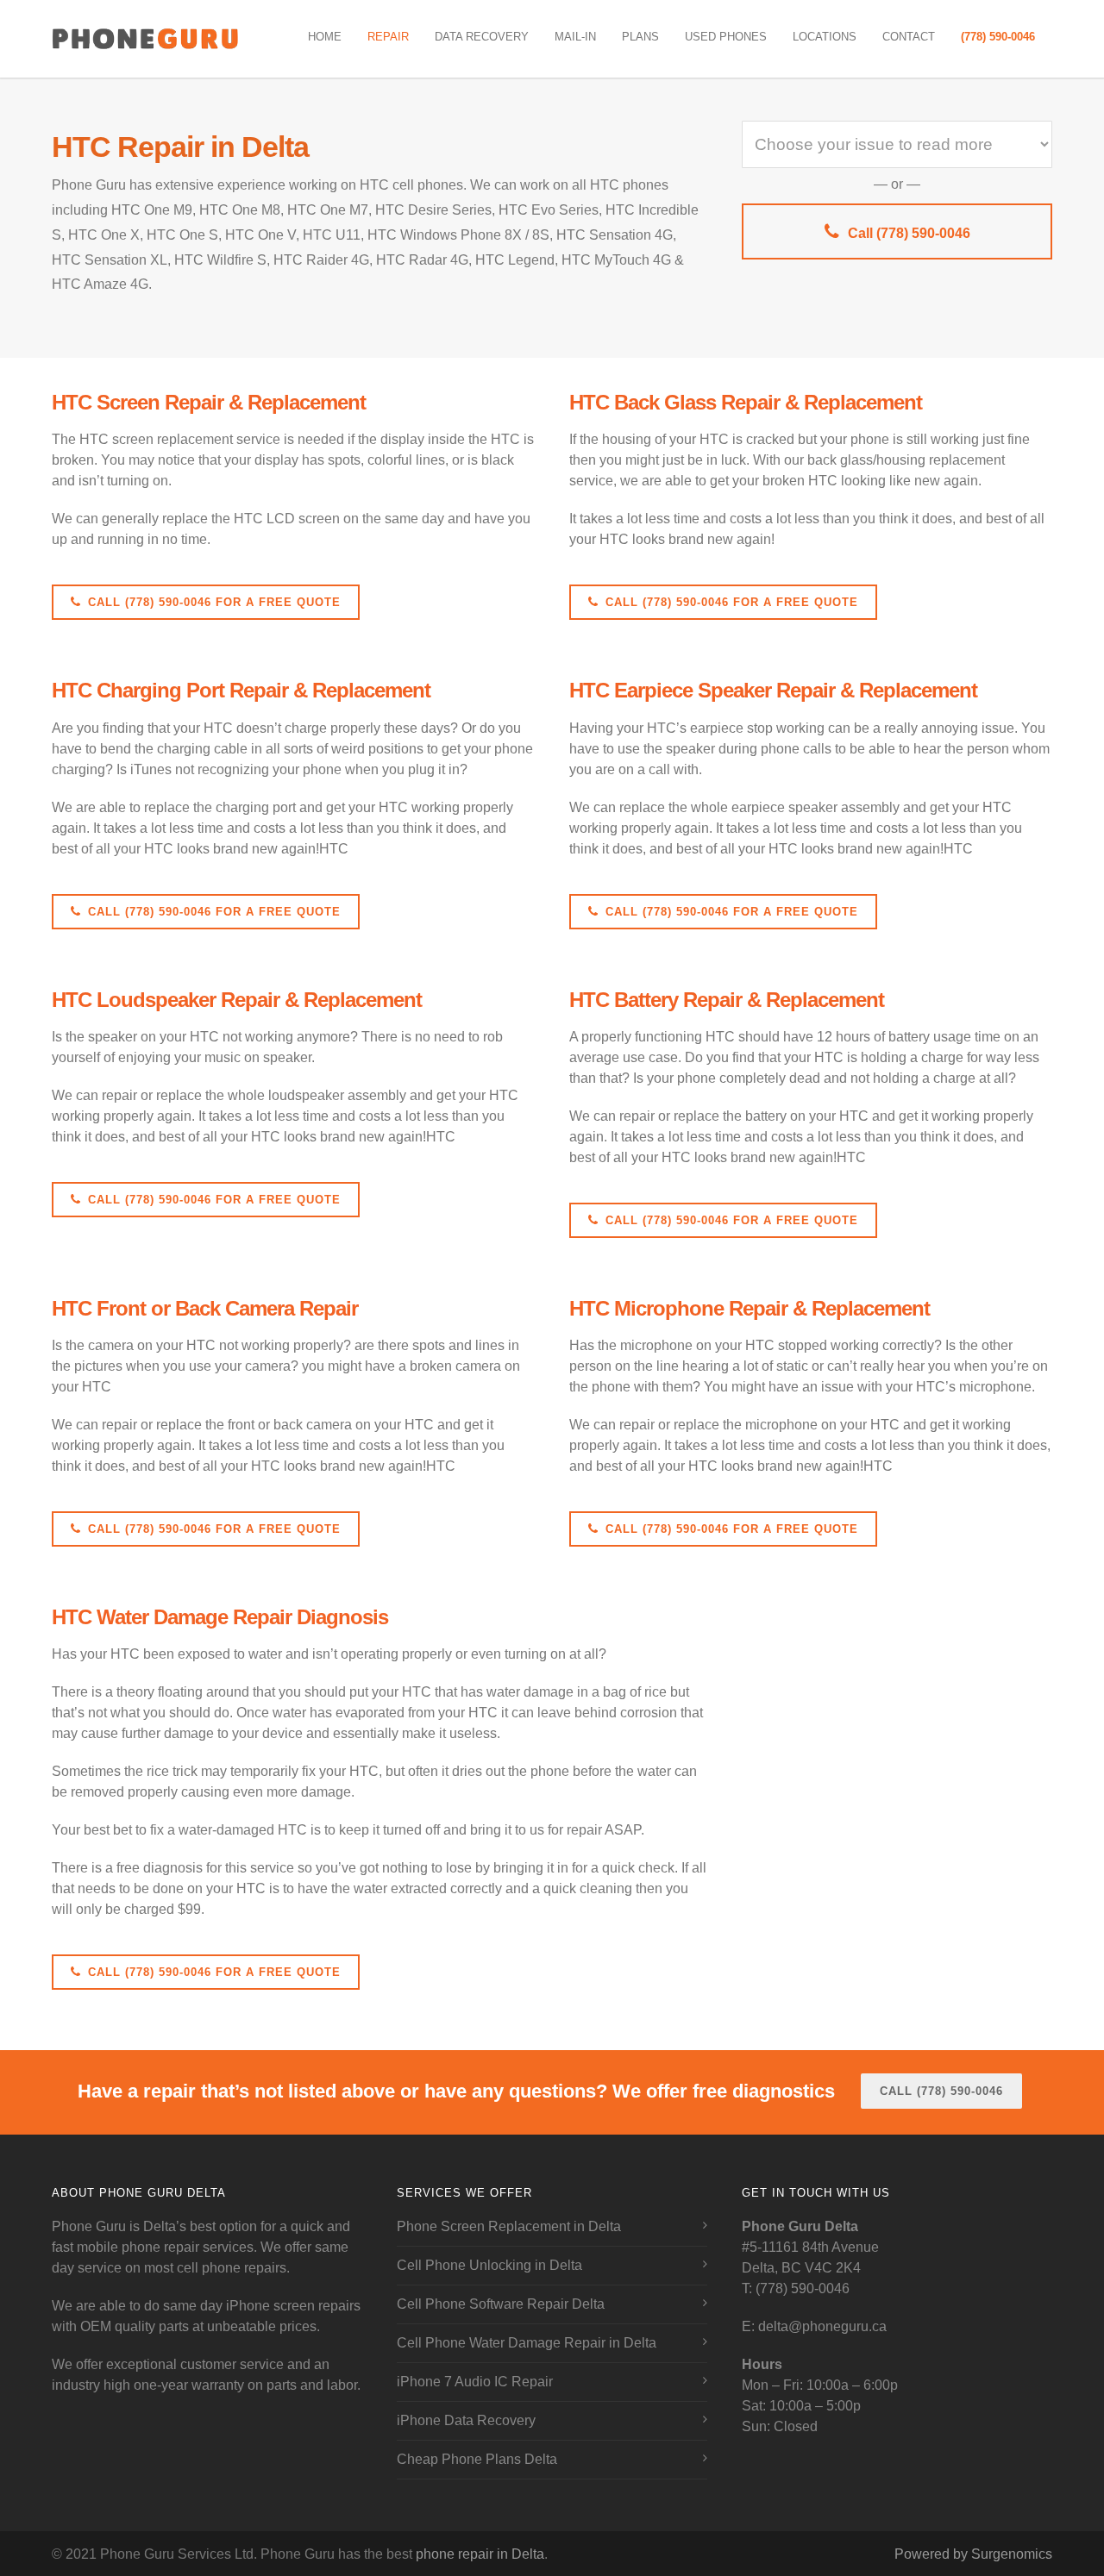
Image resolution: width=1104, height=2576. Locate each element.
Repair (388, 37)
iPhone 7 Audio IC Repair (475, 2382)
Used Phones (726, 37)
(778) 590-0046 (998, 37)
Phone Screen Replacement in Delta (509, 2226)
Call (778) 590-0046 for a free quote (214, 602)
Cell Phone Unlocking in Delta (489, 2265)
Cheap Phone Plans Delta (477, 2459)
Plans (640, 37)
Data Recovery (482, 37)
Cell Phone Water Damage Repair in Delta (527, 2343)
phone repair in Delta (480, 2554)
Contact (909, 37)
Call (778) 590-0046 (909, 233)
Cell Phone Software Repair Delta (501, 2304)
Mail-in (575, 37)
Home (325, 37)
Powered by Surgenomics (973, 2554)
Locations (825, 37)
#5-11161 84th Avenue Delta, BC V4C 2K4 (810, 2247)
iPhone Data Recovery (466, 2420)
